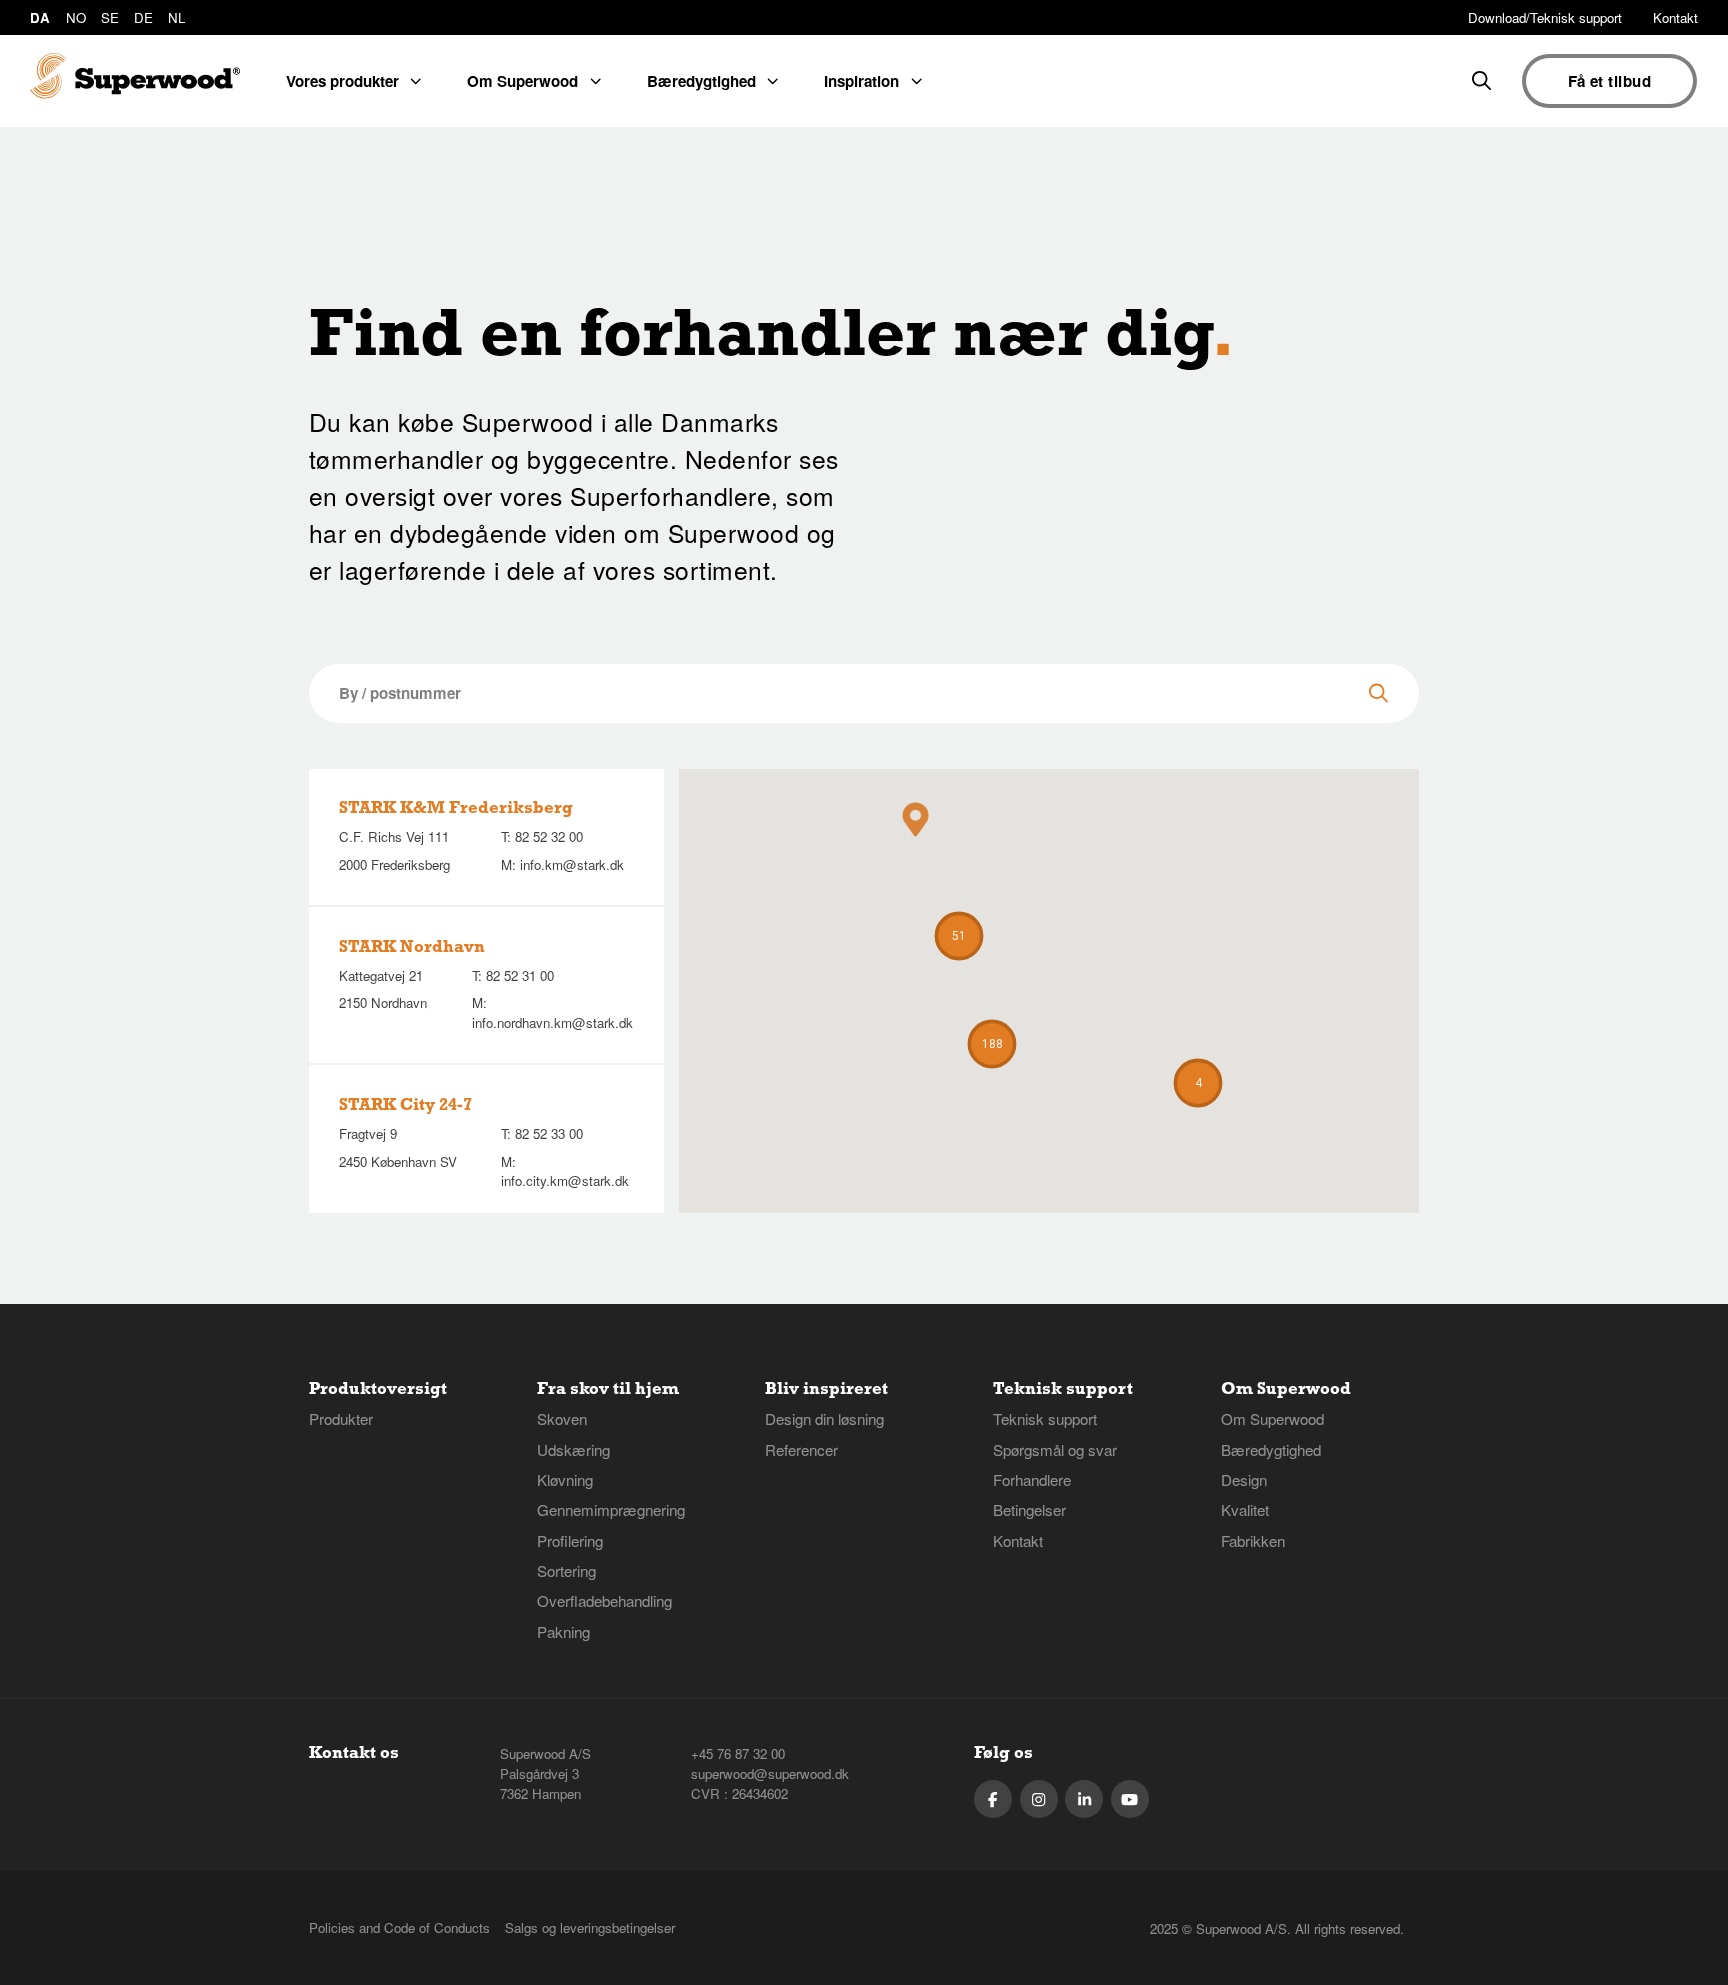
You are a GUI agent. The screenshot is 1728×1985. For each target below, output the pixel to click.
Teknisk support (1045, 1418)
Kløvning (565, 1479)
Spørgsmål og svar (1055, 1449)
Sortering (566, 1570)
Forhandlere (1032, 1479)
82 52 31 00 (520, 975)
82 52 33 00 (549, 1133)
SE (110, 17)
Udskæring (573, 1449)
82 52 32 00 (549, 836)
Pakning (563, 1631)
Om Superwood (1272, 1418)
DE (143, 17)
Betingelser (1029, 1509)
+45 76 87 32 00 (738, 1753)
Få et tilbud (1609, 81)
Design (1244, 1479)
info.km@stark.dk (572, 864)
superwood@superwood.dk (770, 1773)
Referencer (801, 1449)
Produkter (341, 1418)
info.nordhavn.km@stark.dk (552, 1022)
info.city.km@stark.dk (565, 1180)
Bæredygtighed (1271, 1449)
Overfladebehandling (604, 1600)
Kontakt (1675, 17)
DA (40, 17)
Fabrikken (1253, 1540)
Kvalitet (1245, 1509)
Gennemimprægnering (611, 1509)
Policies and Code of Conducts (399, 1927)
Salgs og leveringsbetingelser (590, 1927)
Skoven (562, 1418)
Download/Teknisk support (1545, 17)
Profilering (570, 1540)
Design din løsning (824, 1418)
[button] (992, 1044)
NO (76, 17)
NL (176, 17)
